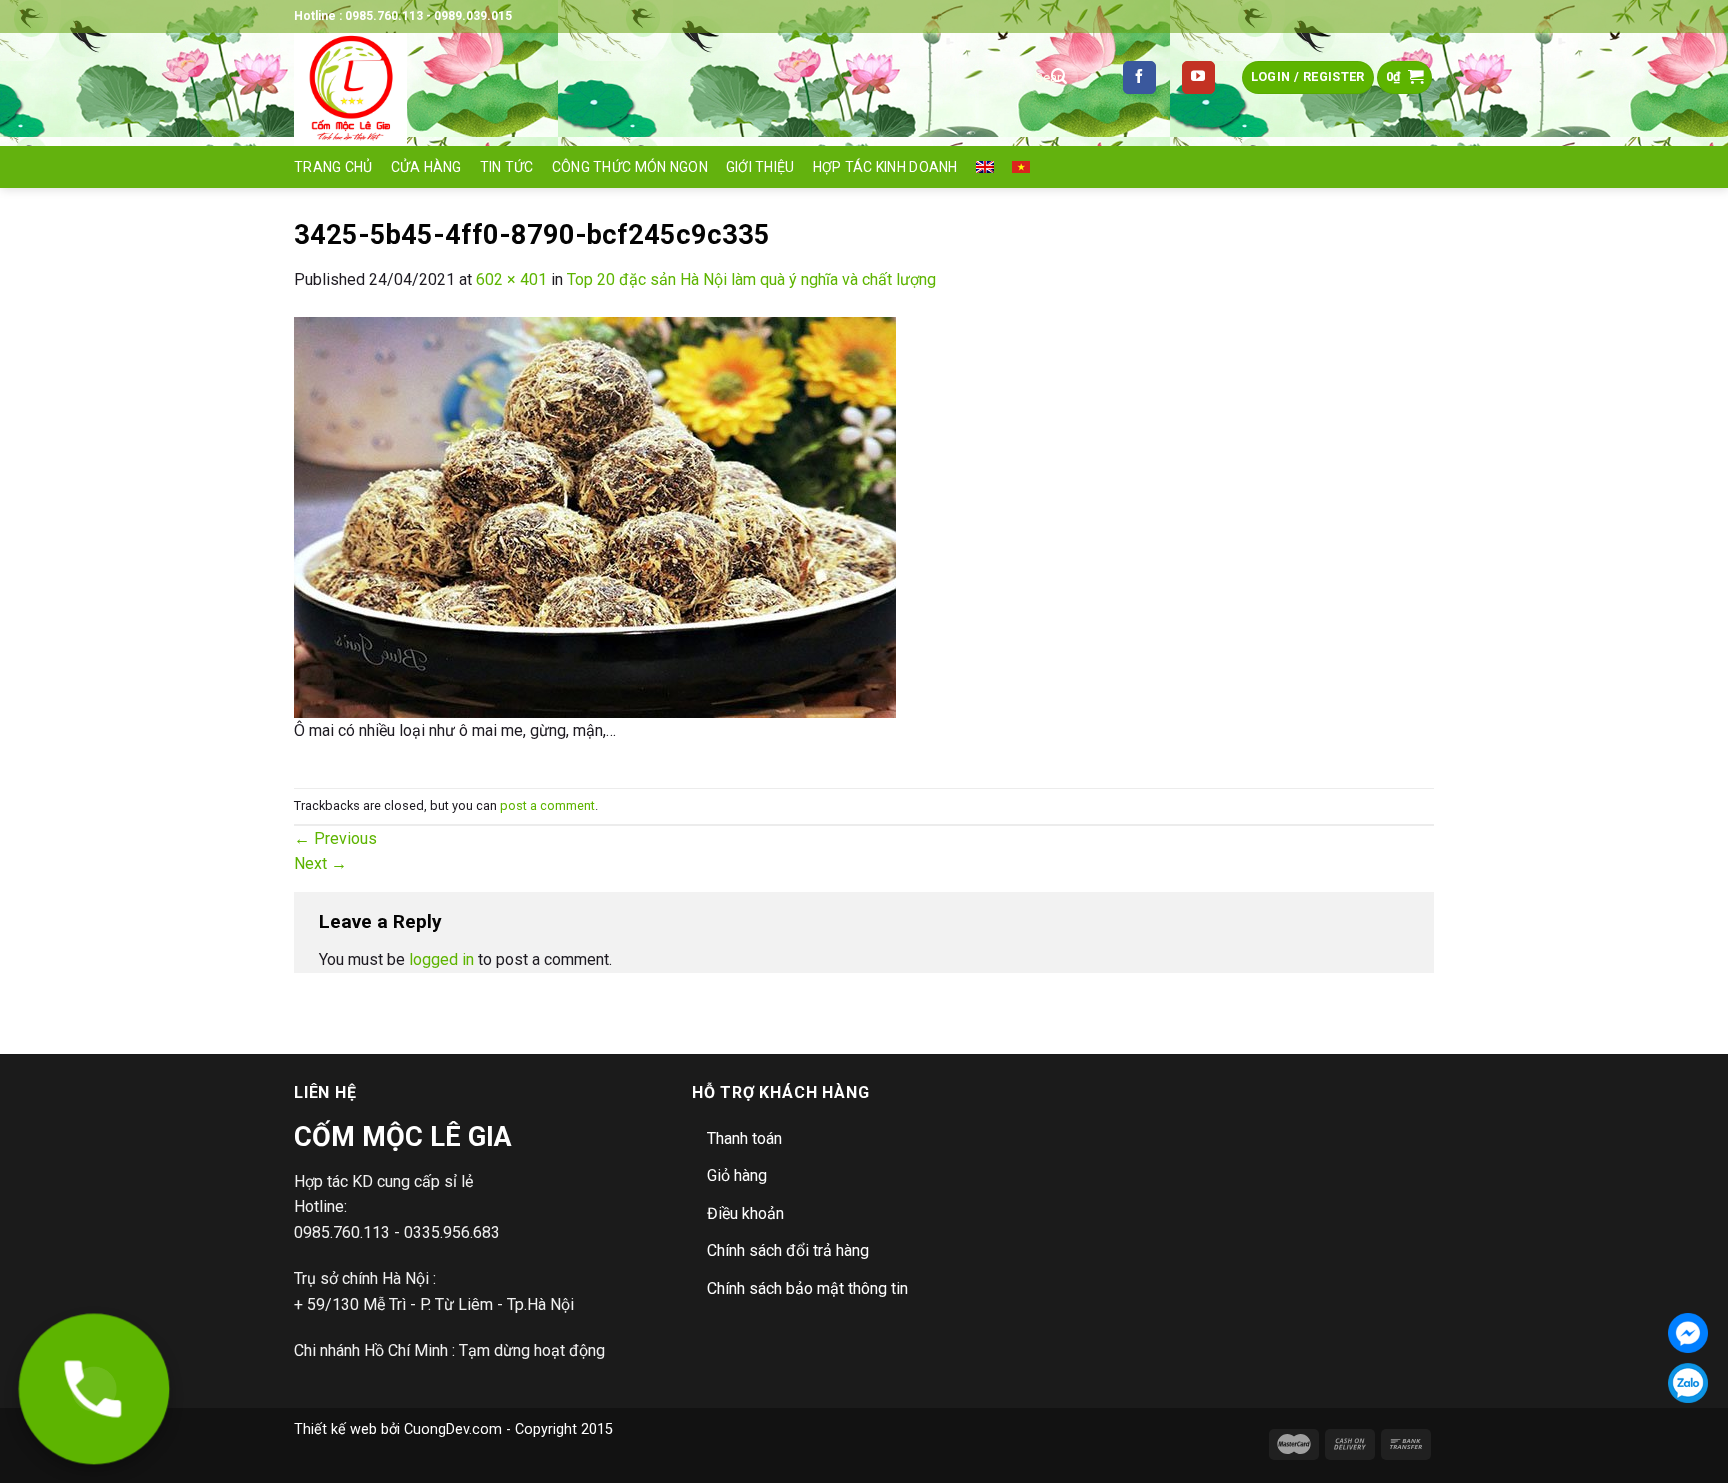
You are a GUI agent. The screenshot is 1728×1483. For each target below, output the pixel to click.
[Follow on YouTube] (1198, 78)
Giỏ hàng (737, 1175)
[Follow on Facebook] (1139, 78)
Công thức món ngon (630, 167)
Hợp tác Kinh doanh (885, 167)
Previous (335, 838)
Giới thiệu (760, 167)
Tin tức (507, 167)
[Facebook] (1688, 1333)
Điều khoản (745, 1213)
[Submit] (1059, 78)
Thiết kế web (335, 1429)
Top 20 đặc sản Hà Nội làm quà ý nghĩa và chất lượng (751, 279)
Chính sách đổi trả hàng (788, 1250)
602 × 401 (511, 279)
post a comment (547, 805)
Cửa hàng (426, 167)
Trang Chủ (333, 167)
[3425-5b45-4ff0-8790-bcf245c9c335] (595, 516)
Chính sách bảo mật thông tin (807, 1288)
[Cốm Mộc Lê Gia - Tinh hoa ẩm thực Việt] (644, 89)
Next (320, 863)
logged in (441, 959)
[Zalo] (1688, 1383)
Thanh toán (744, 1138)
